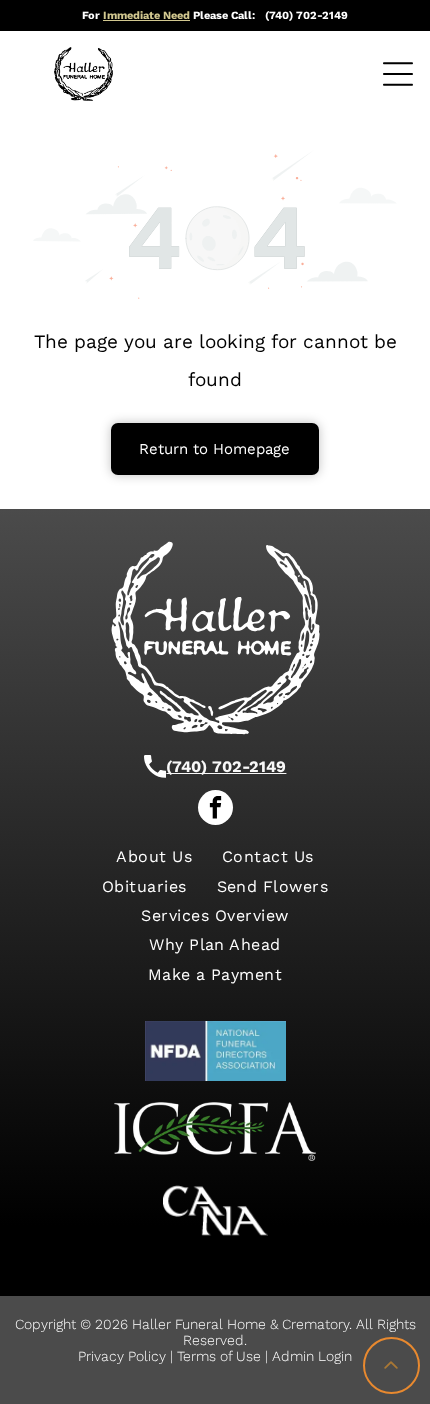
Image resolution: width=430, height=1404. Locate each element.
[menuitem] (154, 856)
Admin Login (312, 1356)
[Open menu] (398, 74)
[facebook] (215, 810)
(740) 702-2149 (226, 766)
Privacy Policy (122, 1356)
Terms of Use (219, 1356)
